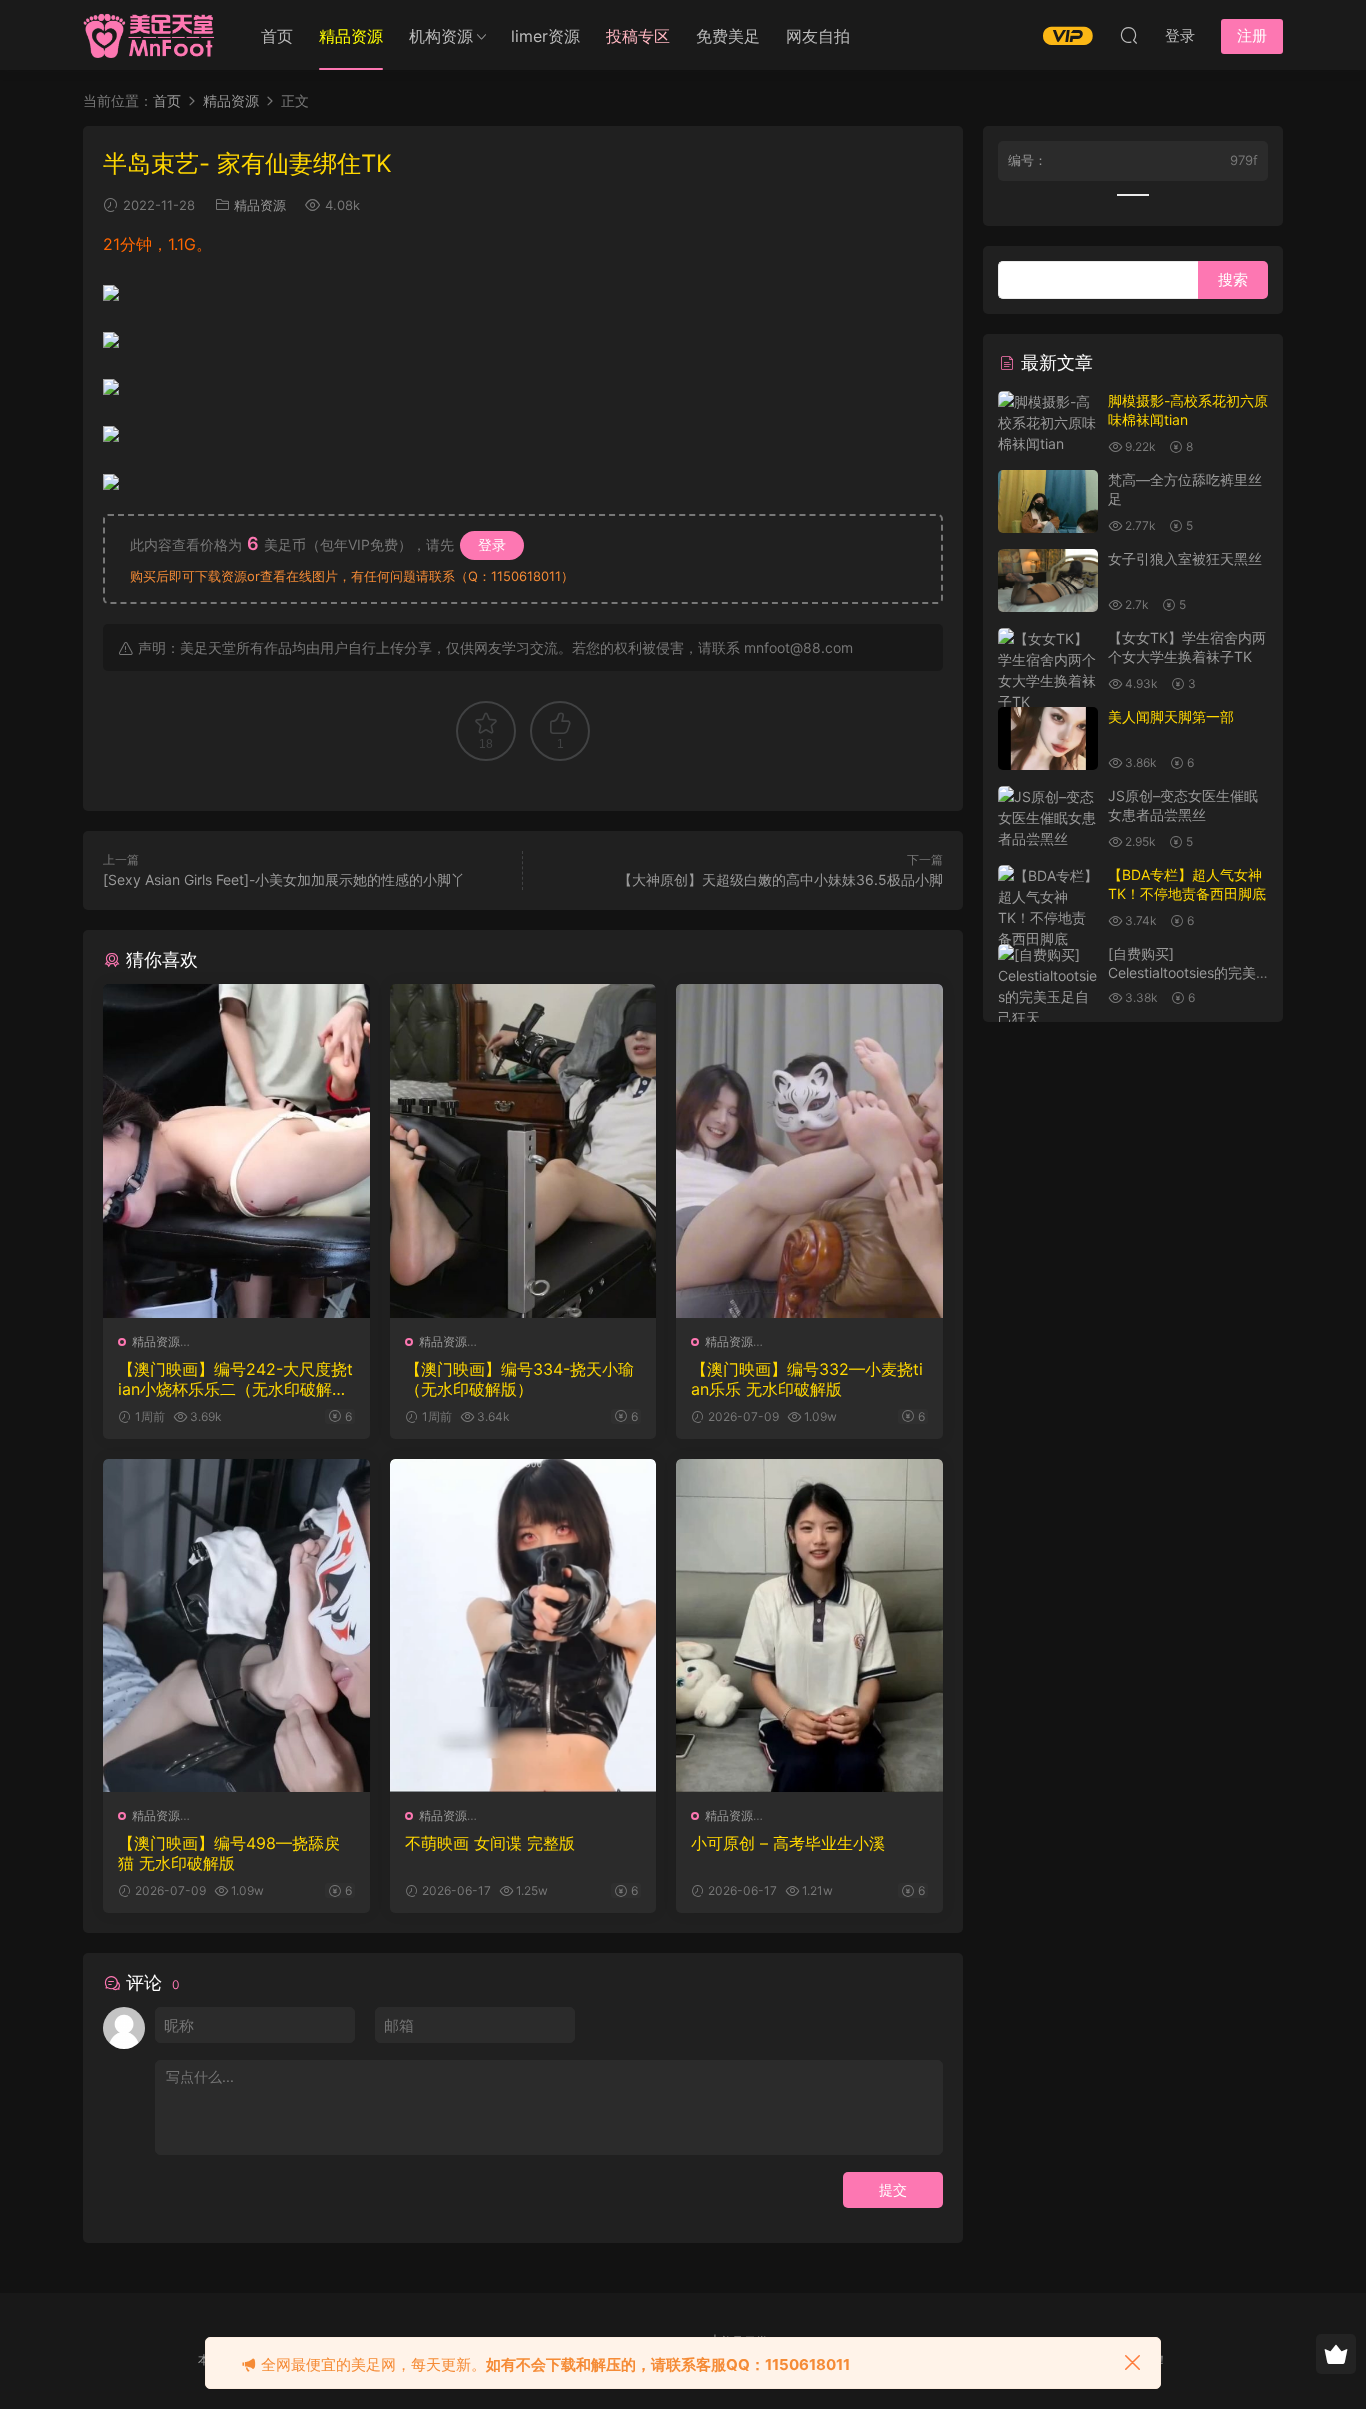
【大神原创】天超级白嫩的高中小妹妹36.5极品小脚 (780, 879)
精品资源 (260, 205)
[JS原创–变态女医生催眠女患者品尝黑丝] (1048, 817)
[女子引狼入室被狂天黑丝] (1048, 580)
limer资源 (545, 36)
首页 (277, 36)
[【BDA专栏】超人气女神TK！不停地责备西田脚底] (1048, 907)
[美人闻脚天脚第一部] (1048, 738)
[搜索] (1129, 35)
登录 (492, 544)
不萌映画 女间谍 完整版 (490, 1843)
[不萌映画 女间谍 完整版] (523, 1625)
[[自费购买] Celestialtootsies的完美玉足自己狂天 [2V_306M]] (1048, 996)
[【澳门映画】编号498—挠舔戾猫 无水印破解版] (236, 1625)
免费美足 (728, 36)
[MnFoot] (150, 35)
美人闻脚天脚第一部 (1171, 716)
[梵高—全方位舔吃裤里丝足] (1048, 501)
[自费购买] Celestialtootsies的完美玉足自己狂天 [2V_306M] (1187, 973)
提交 (893, 2189)
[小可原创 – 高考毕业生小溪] (809, 1625)
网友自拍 (818, 36)
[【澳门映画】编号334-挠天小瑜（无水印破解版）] (523, 1150)
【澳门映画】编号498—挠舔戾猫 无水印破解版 (229, 1853)
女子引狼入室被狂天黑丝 (1185, 558)
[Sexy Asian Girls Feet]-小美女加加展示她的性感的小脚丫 (284, 879)
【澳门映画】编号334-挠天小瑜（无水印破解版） (519, 1379)
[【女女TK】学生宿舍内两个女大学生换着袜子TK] (1048, 670)
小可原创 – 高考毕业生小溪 (788, 1843)
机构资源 (441, 36)
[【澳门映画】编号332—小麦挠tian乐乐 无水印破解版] (809, 1150)
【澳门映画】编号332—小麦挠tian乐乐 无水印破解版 (807, 1379)
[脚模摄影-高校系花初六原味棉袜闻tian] (1048, 422)
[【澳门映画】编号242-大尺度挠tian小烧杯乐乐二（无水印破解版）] (236, 1150)
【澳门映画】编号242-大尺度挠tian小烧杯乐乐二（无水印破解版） (235, 1379)
